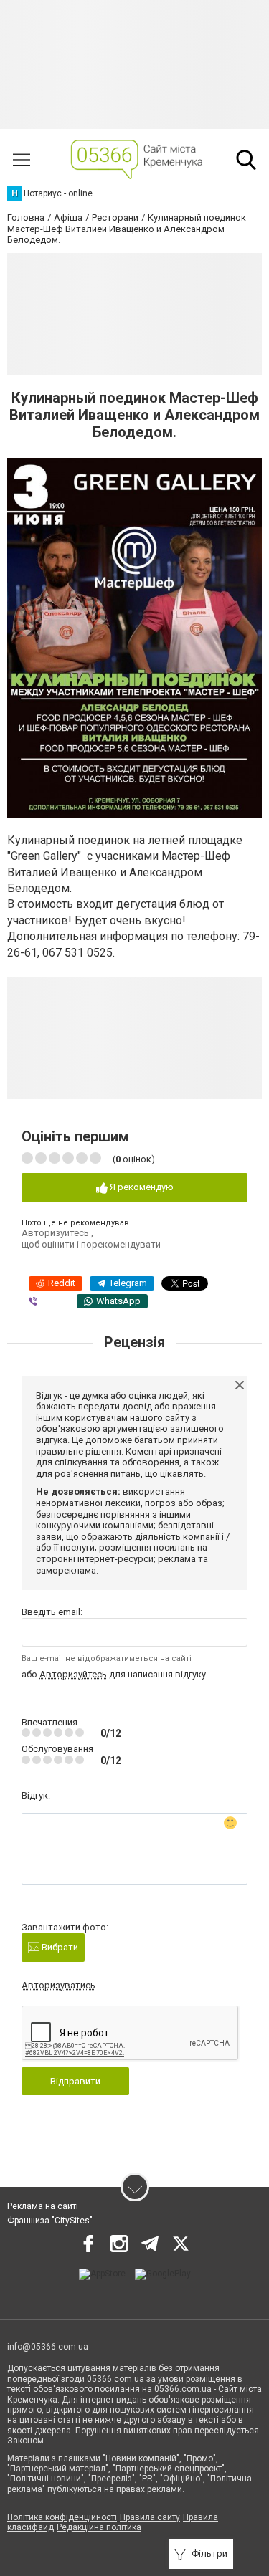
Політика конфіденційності (62, 2517)
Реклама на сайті (43, 2206)
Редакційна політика (99, 2527)
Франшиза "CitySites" (50, 2221)
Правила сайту (150, 2517)
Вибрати (59, 1947)
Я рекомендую (141, 1187)
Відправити (75, 2081)
